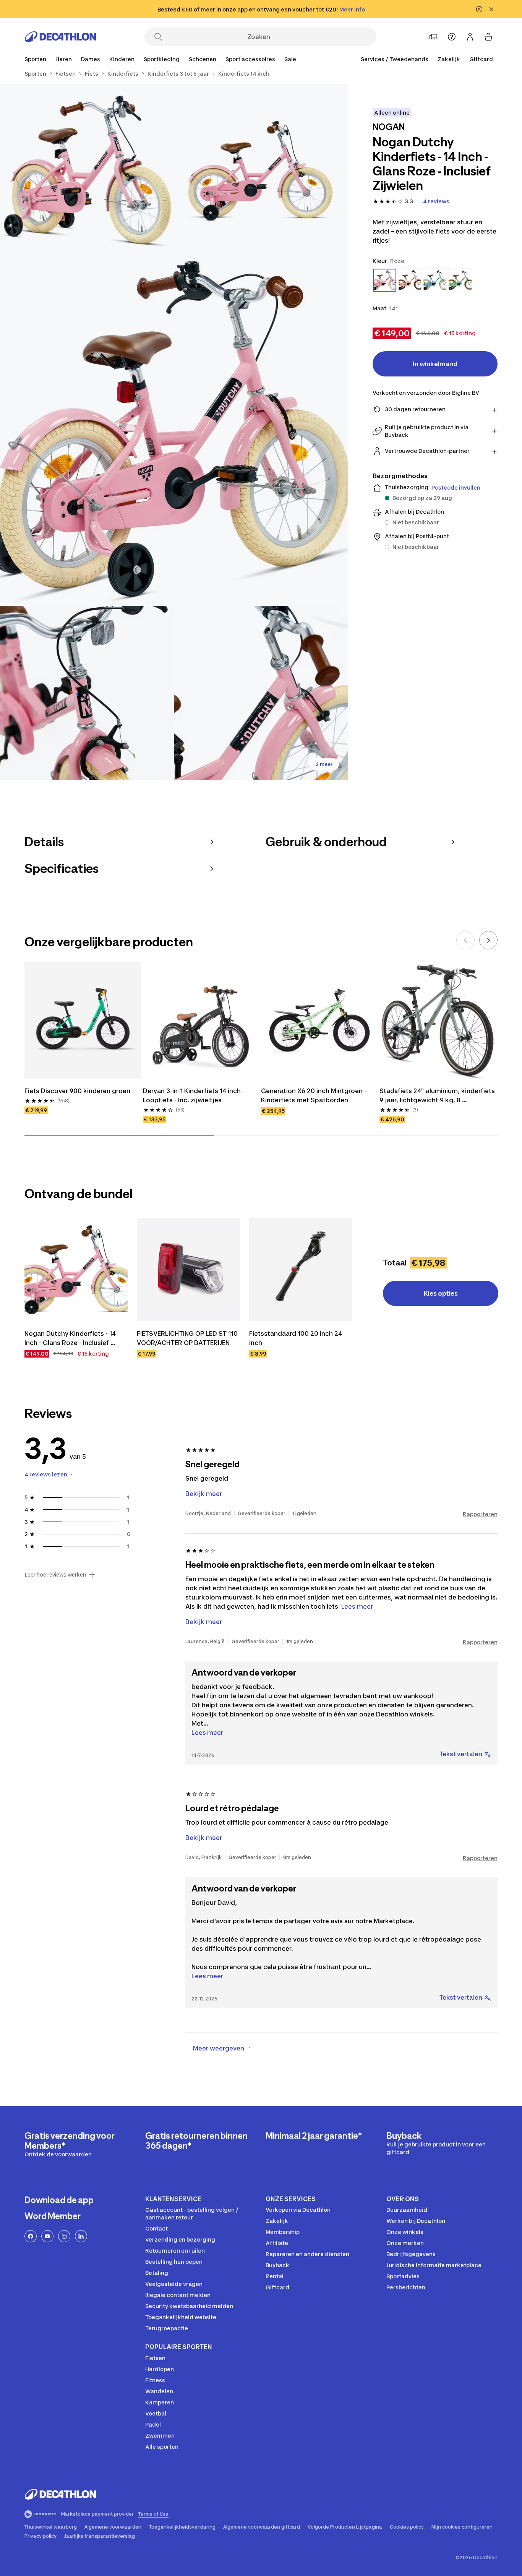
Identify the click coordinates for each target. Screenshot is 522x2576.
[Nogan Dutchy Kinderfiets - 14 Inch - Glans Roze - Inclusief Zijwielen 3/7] (174, 432)
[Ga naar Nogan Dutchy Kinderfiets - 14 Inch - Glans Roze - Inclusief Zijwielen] (76, 1270)
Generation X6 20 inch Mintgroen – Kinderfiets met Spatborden (315, 1095)
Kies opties (441, 1293)
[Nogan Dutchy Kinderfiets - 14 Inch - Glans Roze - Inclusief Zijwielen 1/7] (261, 171)
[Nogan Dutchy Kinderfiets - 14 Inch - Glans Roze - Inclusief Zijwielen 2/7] (87, 171)
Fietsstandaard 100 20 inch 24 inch (296, 1338)
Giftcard (481, 59)
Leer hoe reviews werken (55, 1575)
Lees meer (207, 1732)
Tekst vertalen (461, 1754)
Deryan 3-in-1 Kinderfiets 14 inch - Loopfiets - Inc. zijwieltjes (195, 1095)
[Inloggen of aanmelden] (470, 37)
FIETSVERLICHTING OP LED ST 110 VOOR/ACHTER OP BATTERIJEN (188, 1338)
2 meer (324, 764)
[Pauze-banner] (479, 9)
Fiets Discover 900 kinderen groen (77, 1091)
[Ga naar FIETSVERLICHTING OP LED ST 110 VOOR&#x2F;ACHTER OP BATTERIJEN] (188, 1270)
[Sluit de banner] (491, 9)
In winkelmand (435, 364)
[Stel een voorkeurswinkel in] (433, 37)
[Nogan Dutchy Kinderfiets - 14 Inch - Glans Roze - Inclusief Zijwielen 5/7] (261, 693)
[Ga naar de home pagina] (60, 37)
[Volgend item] (488, 940)
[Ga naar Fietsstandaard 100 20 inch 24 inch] (301, 1270)
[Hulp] (452, 37)
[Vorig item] (465, 940)
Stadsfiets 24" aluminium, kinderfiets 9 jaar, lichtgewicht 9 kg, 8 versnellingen (438, 1096)
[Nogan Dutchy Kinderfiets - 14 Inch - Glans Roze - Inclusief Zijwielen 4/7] (87, 693)
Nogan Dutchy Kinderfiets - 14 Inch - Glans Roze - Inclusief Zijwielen (71, 1338)
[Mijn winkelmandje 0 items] (488, 37)
